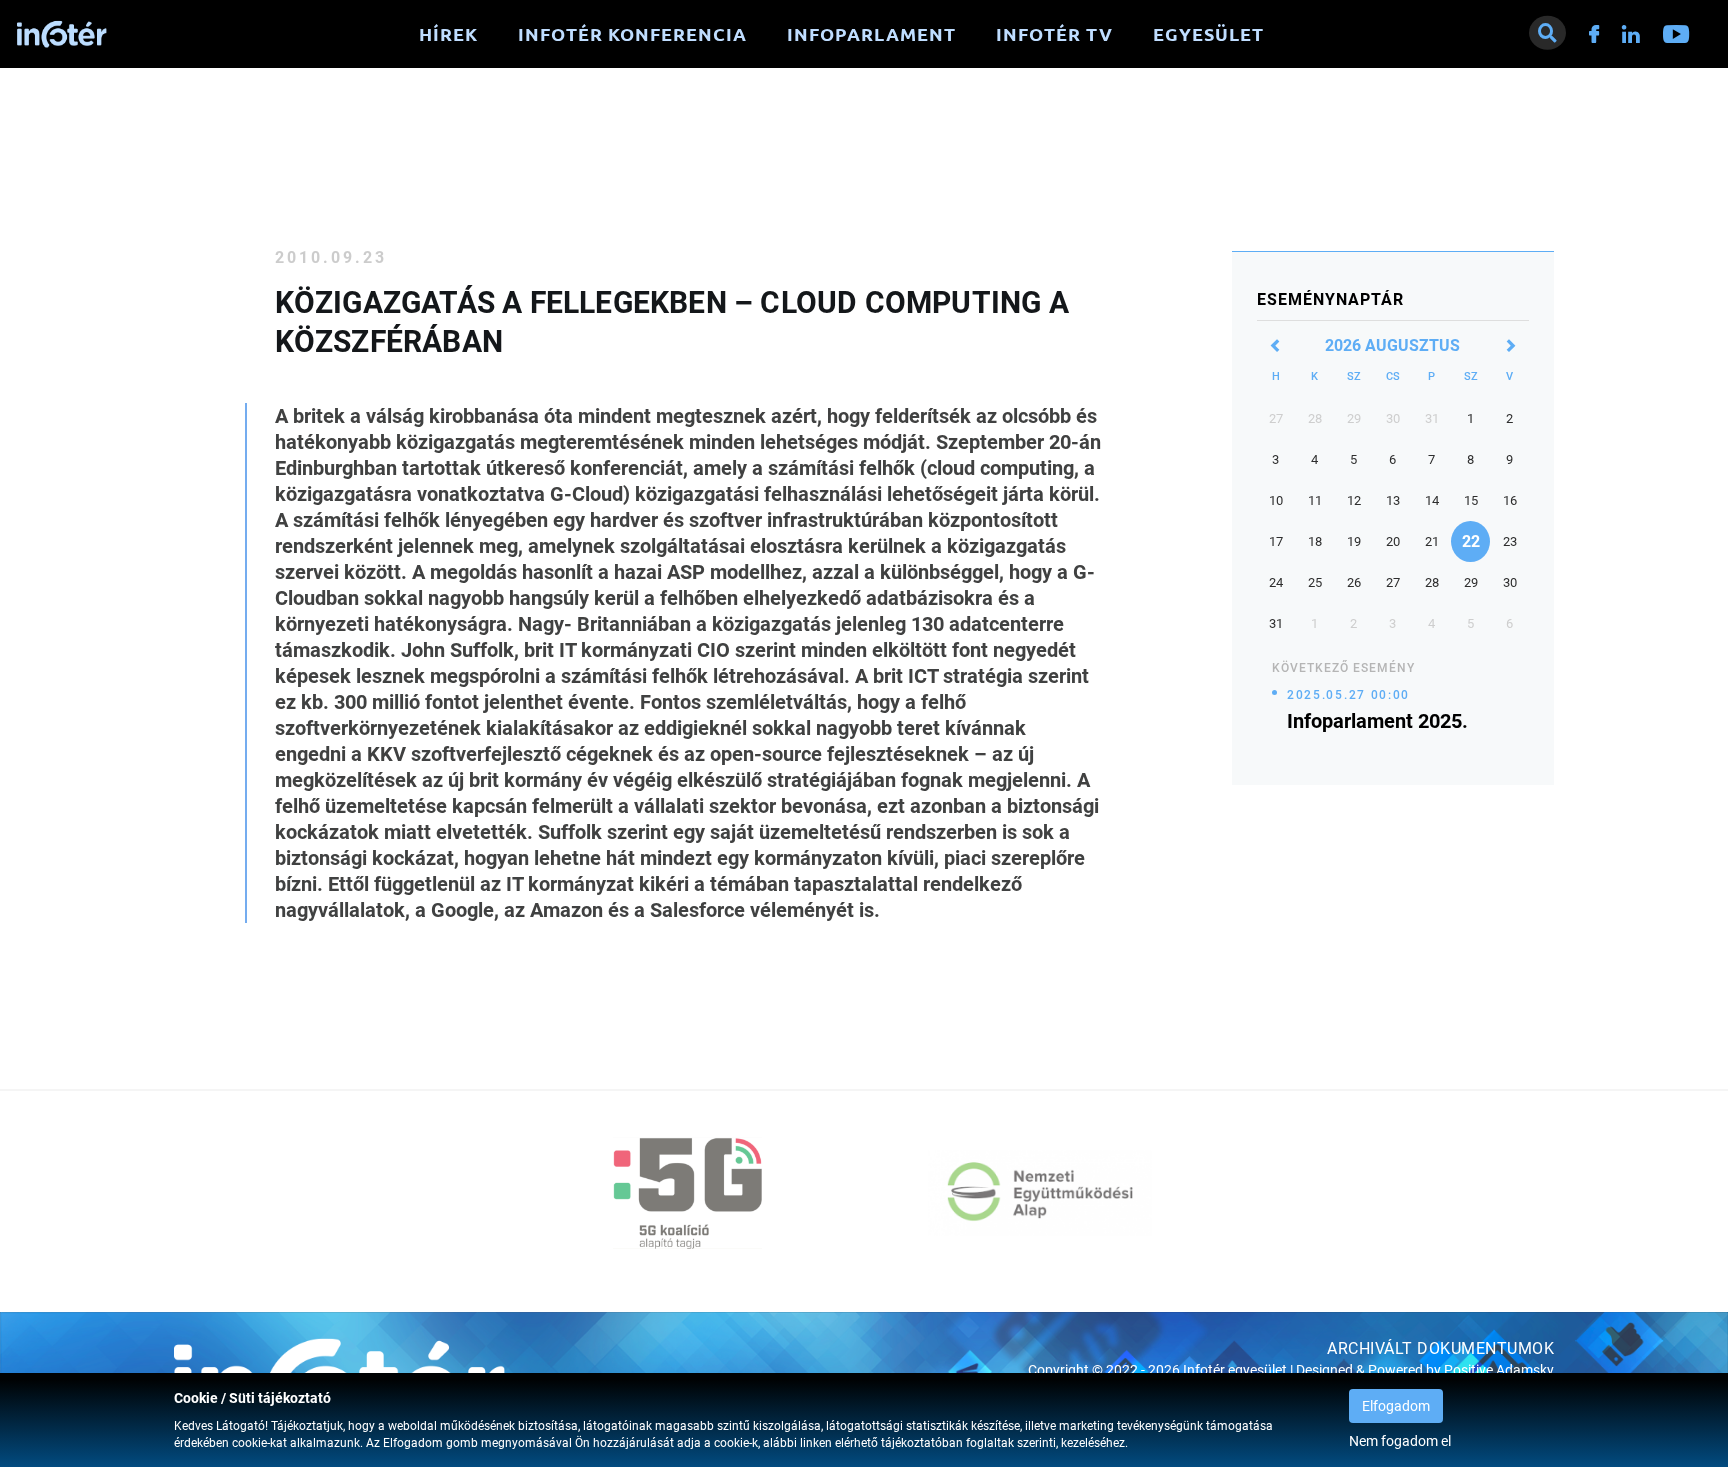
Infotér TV (1054, 34)
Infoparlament (871, 34)
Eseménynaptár (1330, 299)
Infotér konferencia (632, 34)
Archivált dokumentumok (1440, 1348)
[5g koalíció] (688, 1193)
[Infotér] (62, 34)
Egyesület (1208, 34)
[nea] (1040, 1193)
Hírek (448, 34)
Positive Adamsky (1499, 1370)
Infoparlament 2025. (1377, 721)
